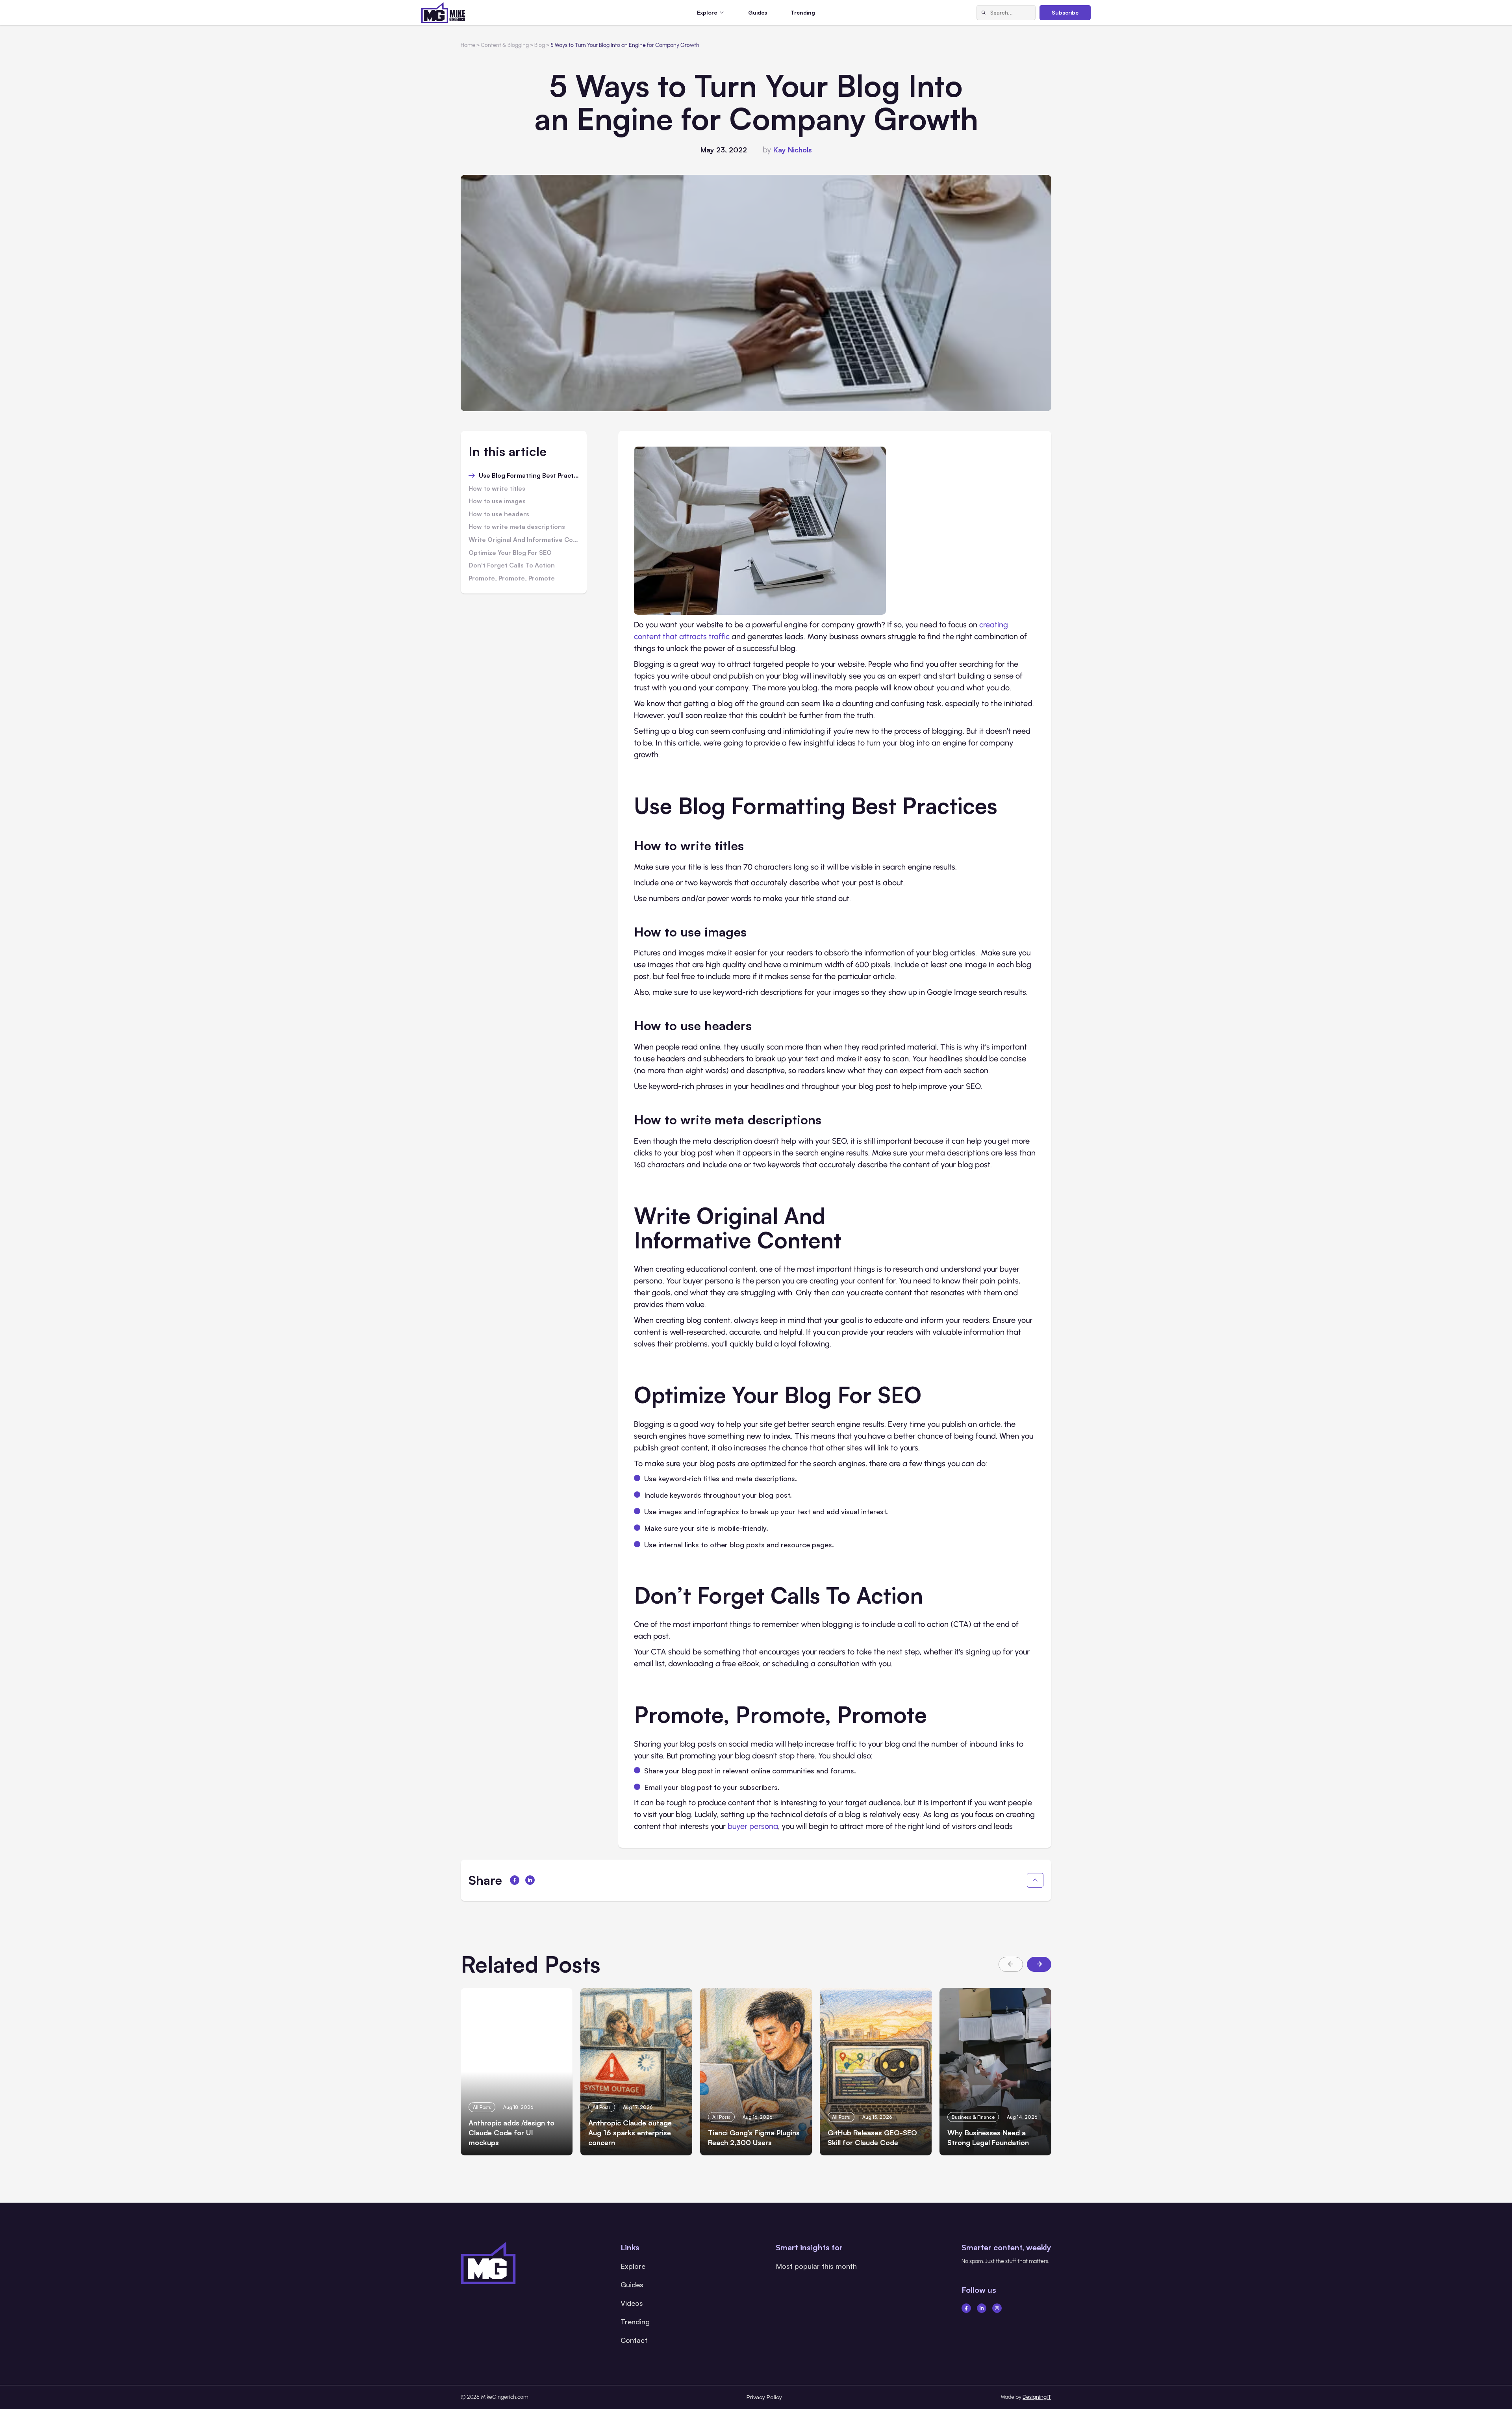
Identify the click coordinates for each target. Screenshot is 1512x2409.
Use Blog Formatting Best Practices (529, 476)
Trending (803, 12)
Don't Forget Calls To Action (512, 566)
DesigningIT (1037, 2397)
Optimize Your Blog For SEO (510, 553)
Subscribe (1065, 12)
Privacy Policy (764, 2397)
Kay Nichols (793, 150)
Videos (632, 2303)
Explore (633, 2266)
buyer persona (753, 1826)
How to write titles (497, 489)
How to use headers (499, 514)
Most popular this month (816, 2266)
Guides (758, 12)
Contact (634, 2340)
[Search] (984, 13)
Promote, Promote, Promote (512, 579)
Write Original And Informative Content (524, 540)
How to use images (497, 501)
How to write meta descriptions (517, 527)
